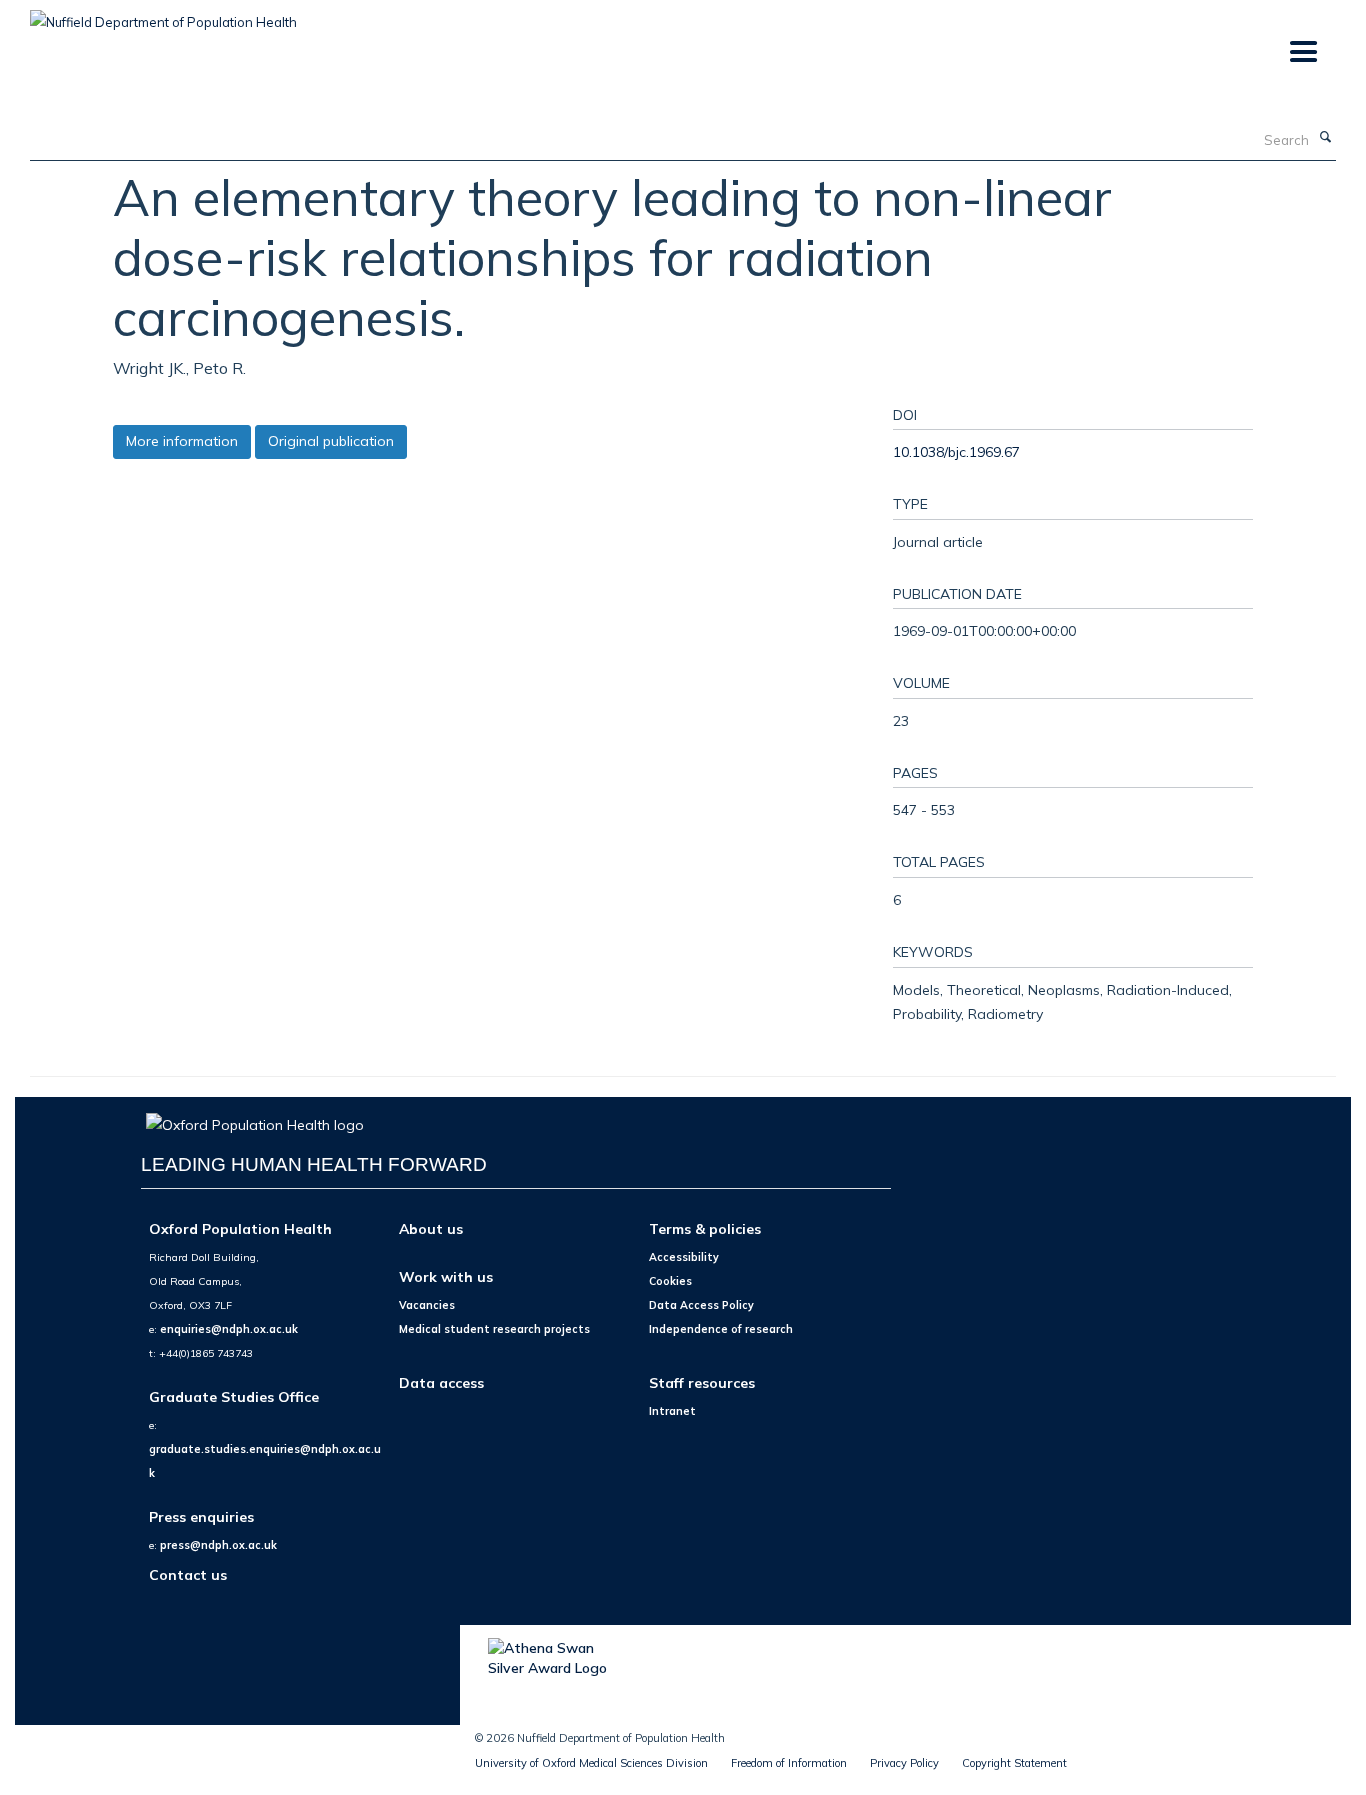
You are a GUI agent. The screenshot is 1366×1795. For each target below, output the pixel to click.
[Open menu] (1302, 52)
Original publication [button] (331, 441)
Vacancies (427, 1305)
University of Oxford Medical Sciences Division (591, 1763)
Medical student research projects (494, 1329)
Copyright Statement (1014, 1763)
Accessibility (684, 1257)
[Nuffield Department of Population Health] (163, 15)
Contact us (188, 1574)
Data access (441, 1382)
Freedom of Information (789, 1763)
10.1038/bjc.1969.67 (956, 451)
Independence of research (721, 1329)
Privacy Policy (904, 1763)
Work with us (446, 1276)
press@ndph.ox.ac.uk (218, 1545)
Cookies (670, 1281)
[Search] (1325, 138)
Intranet (672, 1411)
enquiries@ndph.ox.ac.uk (229, 1329)
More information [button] (182, 441)
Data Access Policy (701, 1305)
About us (431, 1228)
